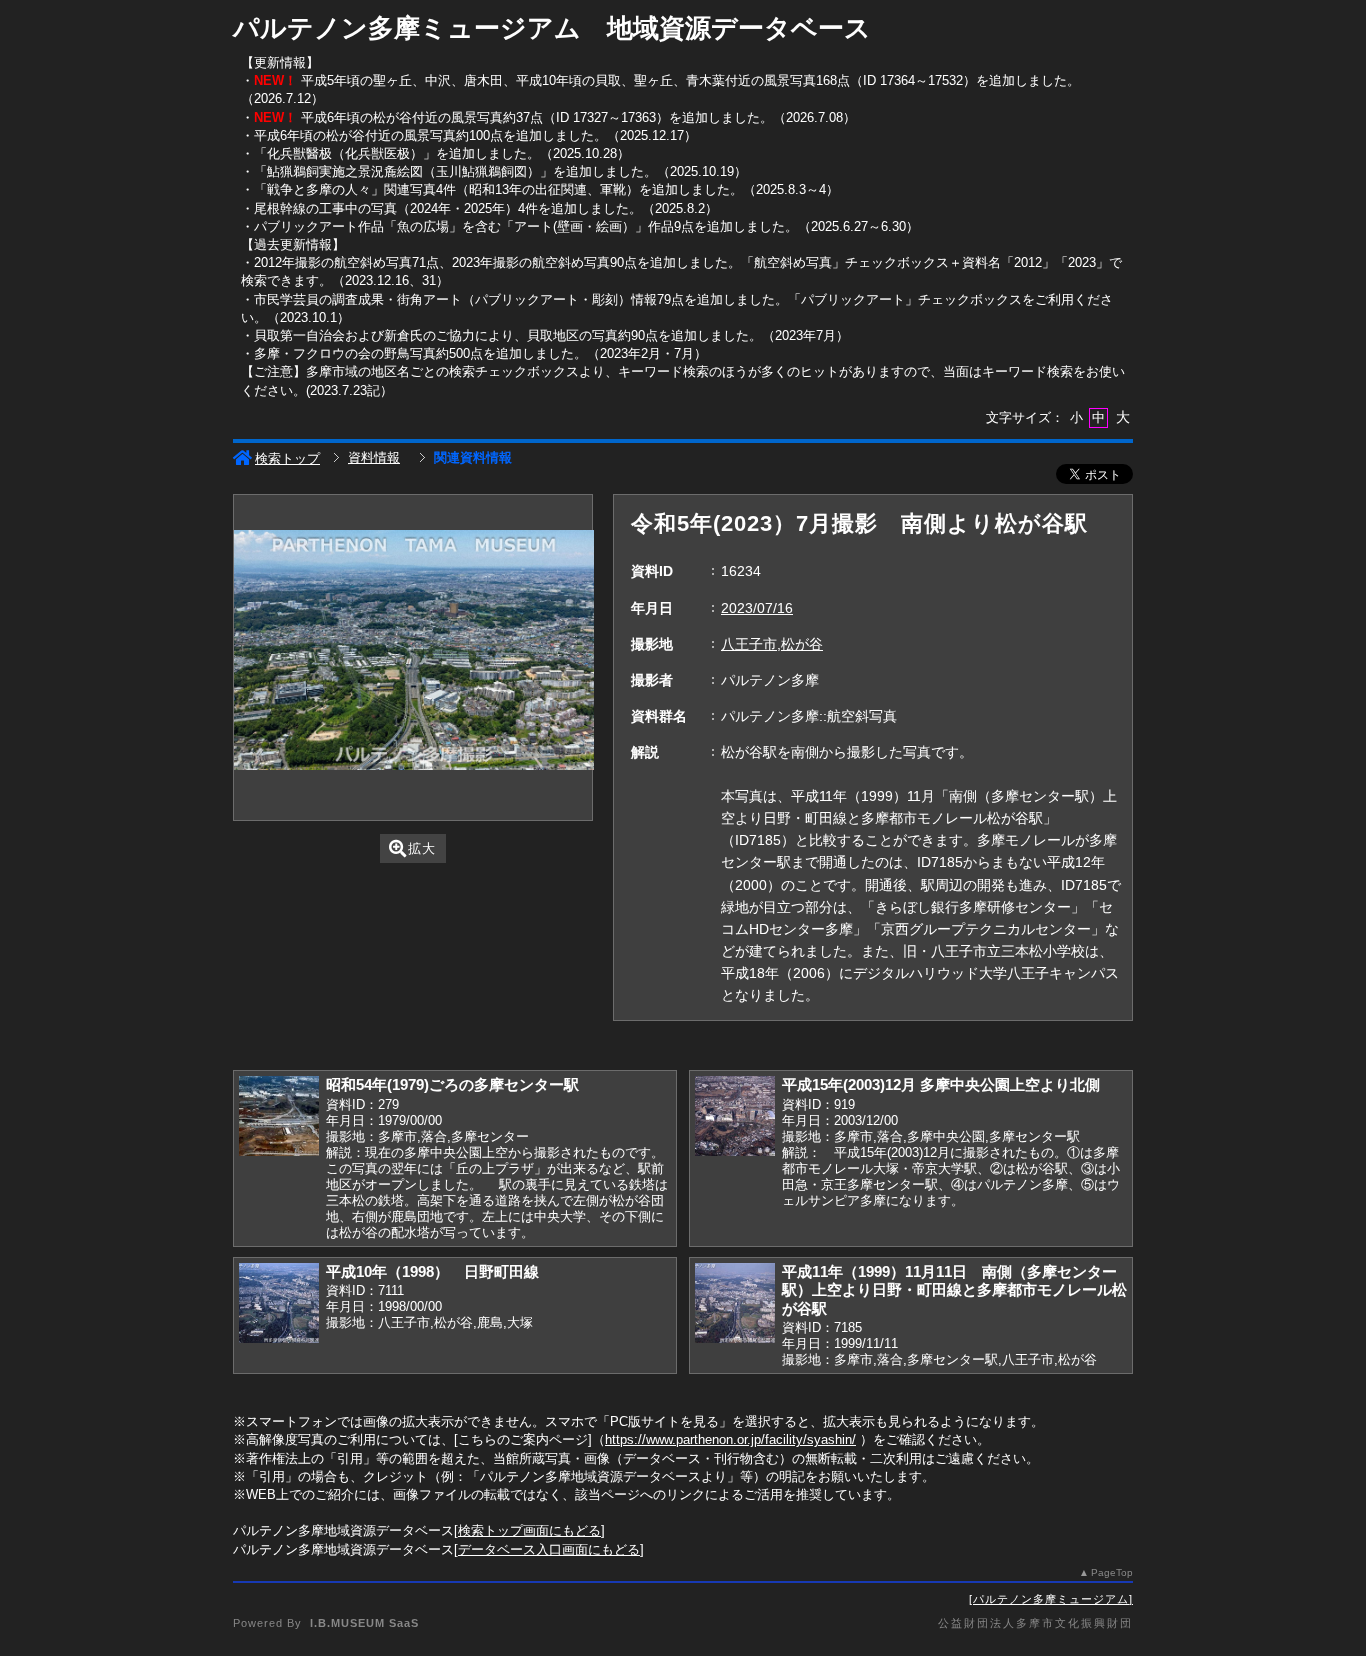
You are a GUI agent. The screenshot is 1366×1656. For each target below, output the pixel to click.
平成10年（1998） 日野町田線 (432, 1271)
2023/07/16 (757, 608)
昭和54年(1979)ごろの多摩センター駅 (452, 1084)
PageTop (1112, 1572)
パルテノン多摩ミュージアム (1051, 1599)
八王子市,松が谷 (772, 644)
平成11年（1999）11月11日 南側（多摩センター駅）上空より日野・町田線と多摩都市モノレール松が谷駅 (954, 1290)
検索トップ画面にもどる (529, 1530)
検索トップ (287, 458)
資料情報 (374, 457)
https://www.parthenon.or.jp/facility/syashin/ (730, 1439)
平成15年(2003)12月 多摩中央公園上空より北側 (941, 1084)
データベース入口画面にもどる (549, 1549)
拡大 (422, 848)
